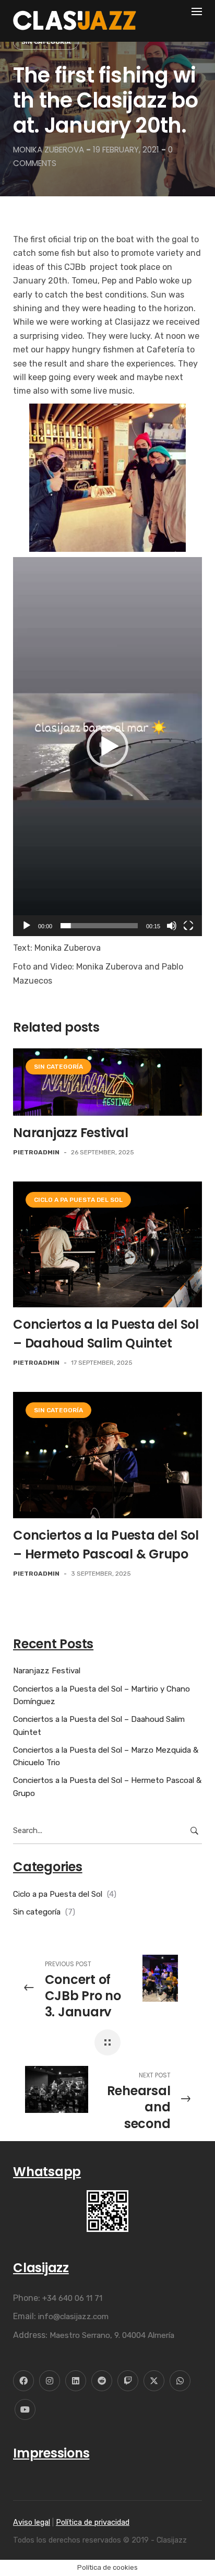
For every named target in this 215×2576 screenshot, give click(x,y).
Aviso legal (32, 2522)
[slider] (99, 926)
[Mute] (172, 926)
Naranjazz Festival (71, 1133)
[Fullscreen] (188, 926)
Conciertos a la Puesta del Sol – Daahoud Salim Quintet (99, 1726)
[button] (107, 747)
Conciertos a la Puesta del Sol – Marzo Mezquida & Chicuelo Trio (106, 1756)
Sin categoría (46, 42)
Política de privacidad (93, 2522)
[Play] (27, 926)
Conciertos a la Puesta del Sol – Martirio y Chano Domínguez (101, 1695)
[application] (107, 747)
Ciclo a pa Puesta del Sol (78, 1200)
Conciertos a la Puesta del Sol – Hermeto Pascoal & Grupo (107, 1787)
